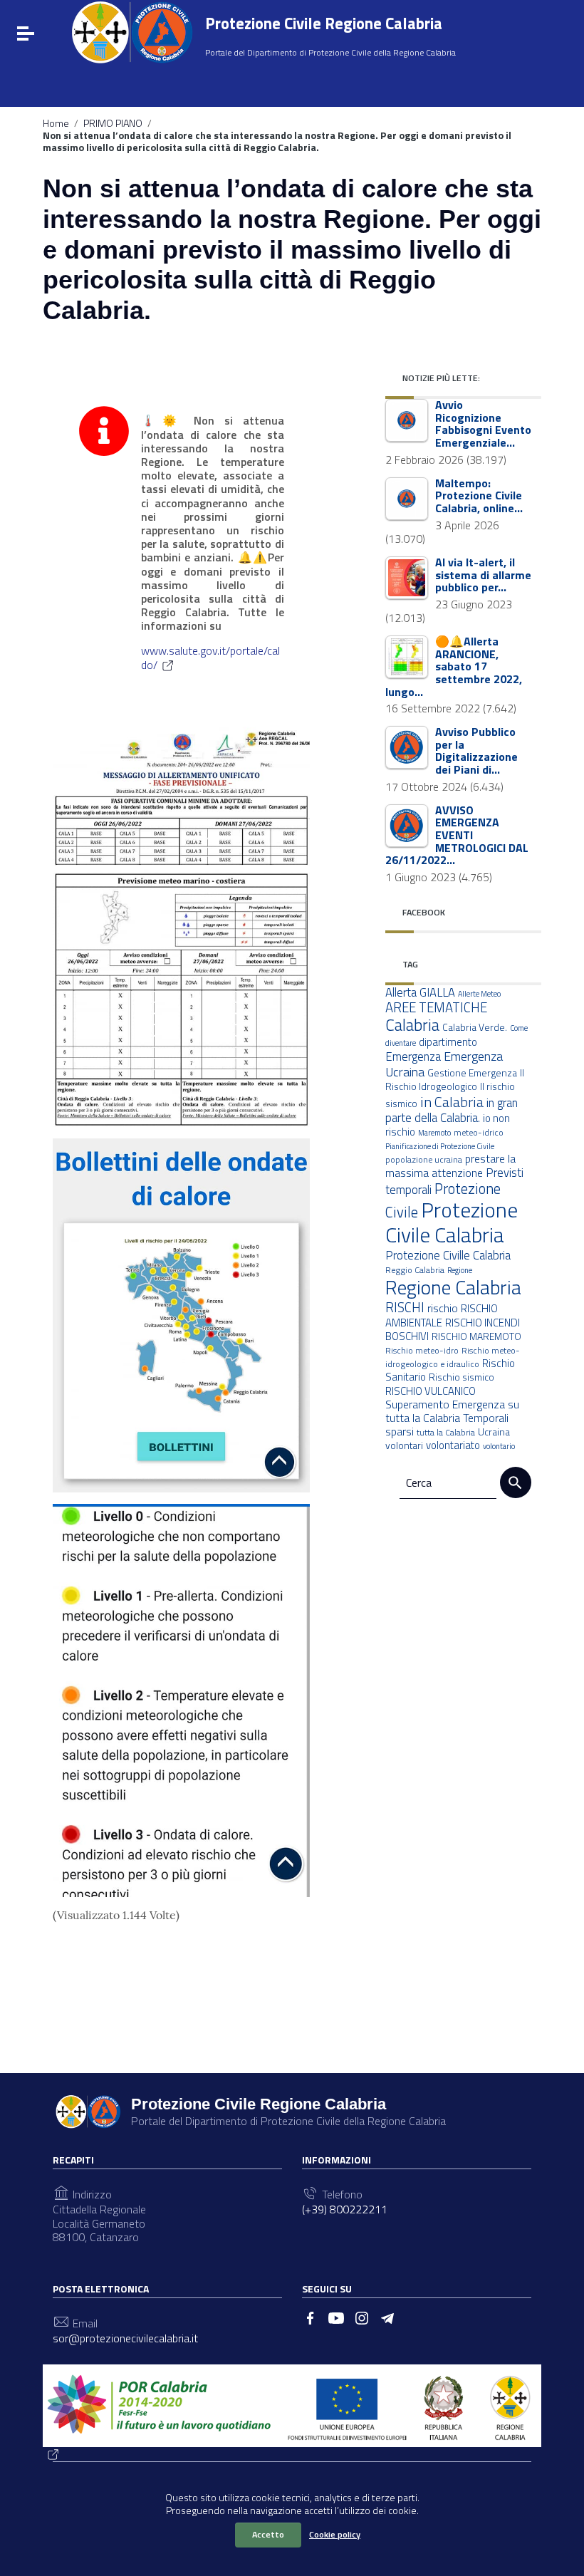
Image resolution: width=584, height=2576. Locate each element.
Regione (460, 1270)
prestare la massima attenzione (450, 1165)
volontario (499, 1446)
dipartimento (448, 1042)
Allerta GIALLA (420, 992)
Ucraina (494, 1432)
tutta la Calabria (446, 1432)
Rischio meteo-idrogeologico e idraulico (453, 1357)
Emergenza (413, 1056)
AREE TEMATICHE (436, 1007)
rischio (443, 1308)
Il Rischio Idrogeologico (455, 1080)
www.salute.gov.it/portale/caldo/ (210, 658)
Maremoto (434, 1133)
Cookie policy (335, 2534)
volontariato (453, 1445)
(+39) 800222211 (345, 2209)
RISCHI (405, 1307)
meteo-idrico (479, 1132)
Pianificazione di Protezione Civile (440, 1146)
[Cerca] (516, 1482)
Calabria (412, 1025)
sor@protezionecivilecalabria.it (125, 2338)
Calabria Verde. (475, 1027)
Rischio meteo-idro (422, 1350)
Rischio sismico (462, 1377)
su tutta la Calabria (452, 1411)
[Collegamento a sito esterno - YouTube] (336, 2317)
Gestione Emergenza (472, 1073)
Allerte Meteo (479, 994)
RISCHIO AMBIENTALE (442, 1315)
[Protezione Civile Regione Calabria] (132, 32)
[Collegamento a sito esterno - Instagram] (362, 2317)
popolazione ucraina (424, 1159)
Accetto (268, 2534)
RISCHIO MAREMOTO (476, 1336)
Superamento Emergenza (445, 1404)
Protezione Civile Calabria (452, 1222)
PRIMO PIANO (113, 123)
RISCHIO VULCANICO (431, 1391)
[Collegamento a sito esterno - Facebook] (311, 2317)
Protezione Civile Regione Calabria (324, 23)
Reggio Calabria (415, 1270)
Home (56, 123)
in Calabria (452, 1102)
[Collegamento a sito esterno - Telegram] (387, 2317)
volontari (404, 1445)
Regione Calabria (453, 1287)
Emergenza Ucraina (444, 1064)
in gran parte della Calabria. (452, 1110)
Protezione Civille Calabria (448, 1255)
